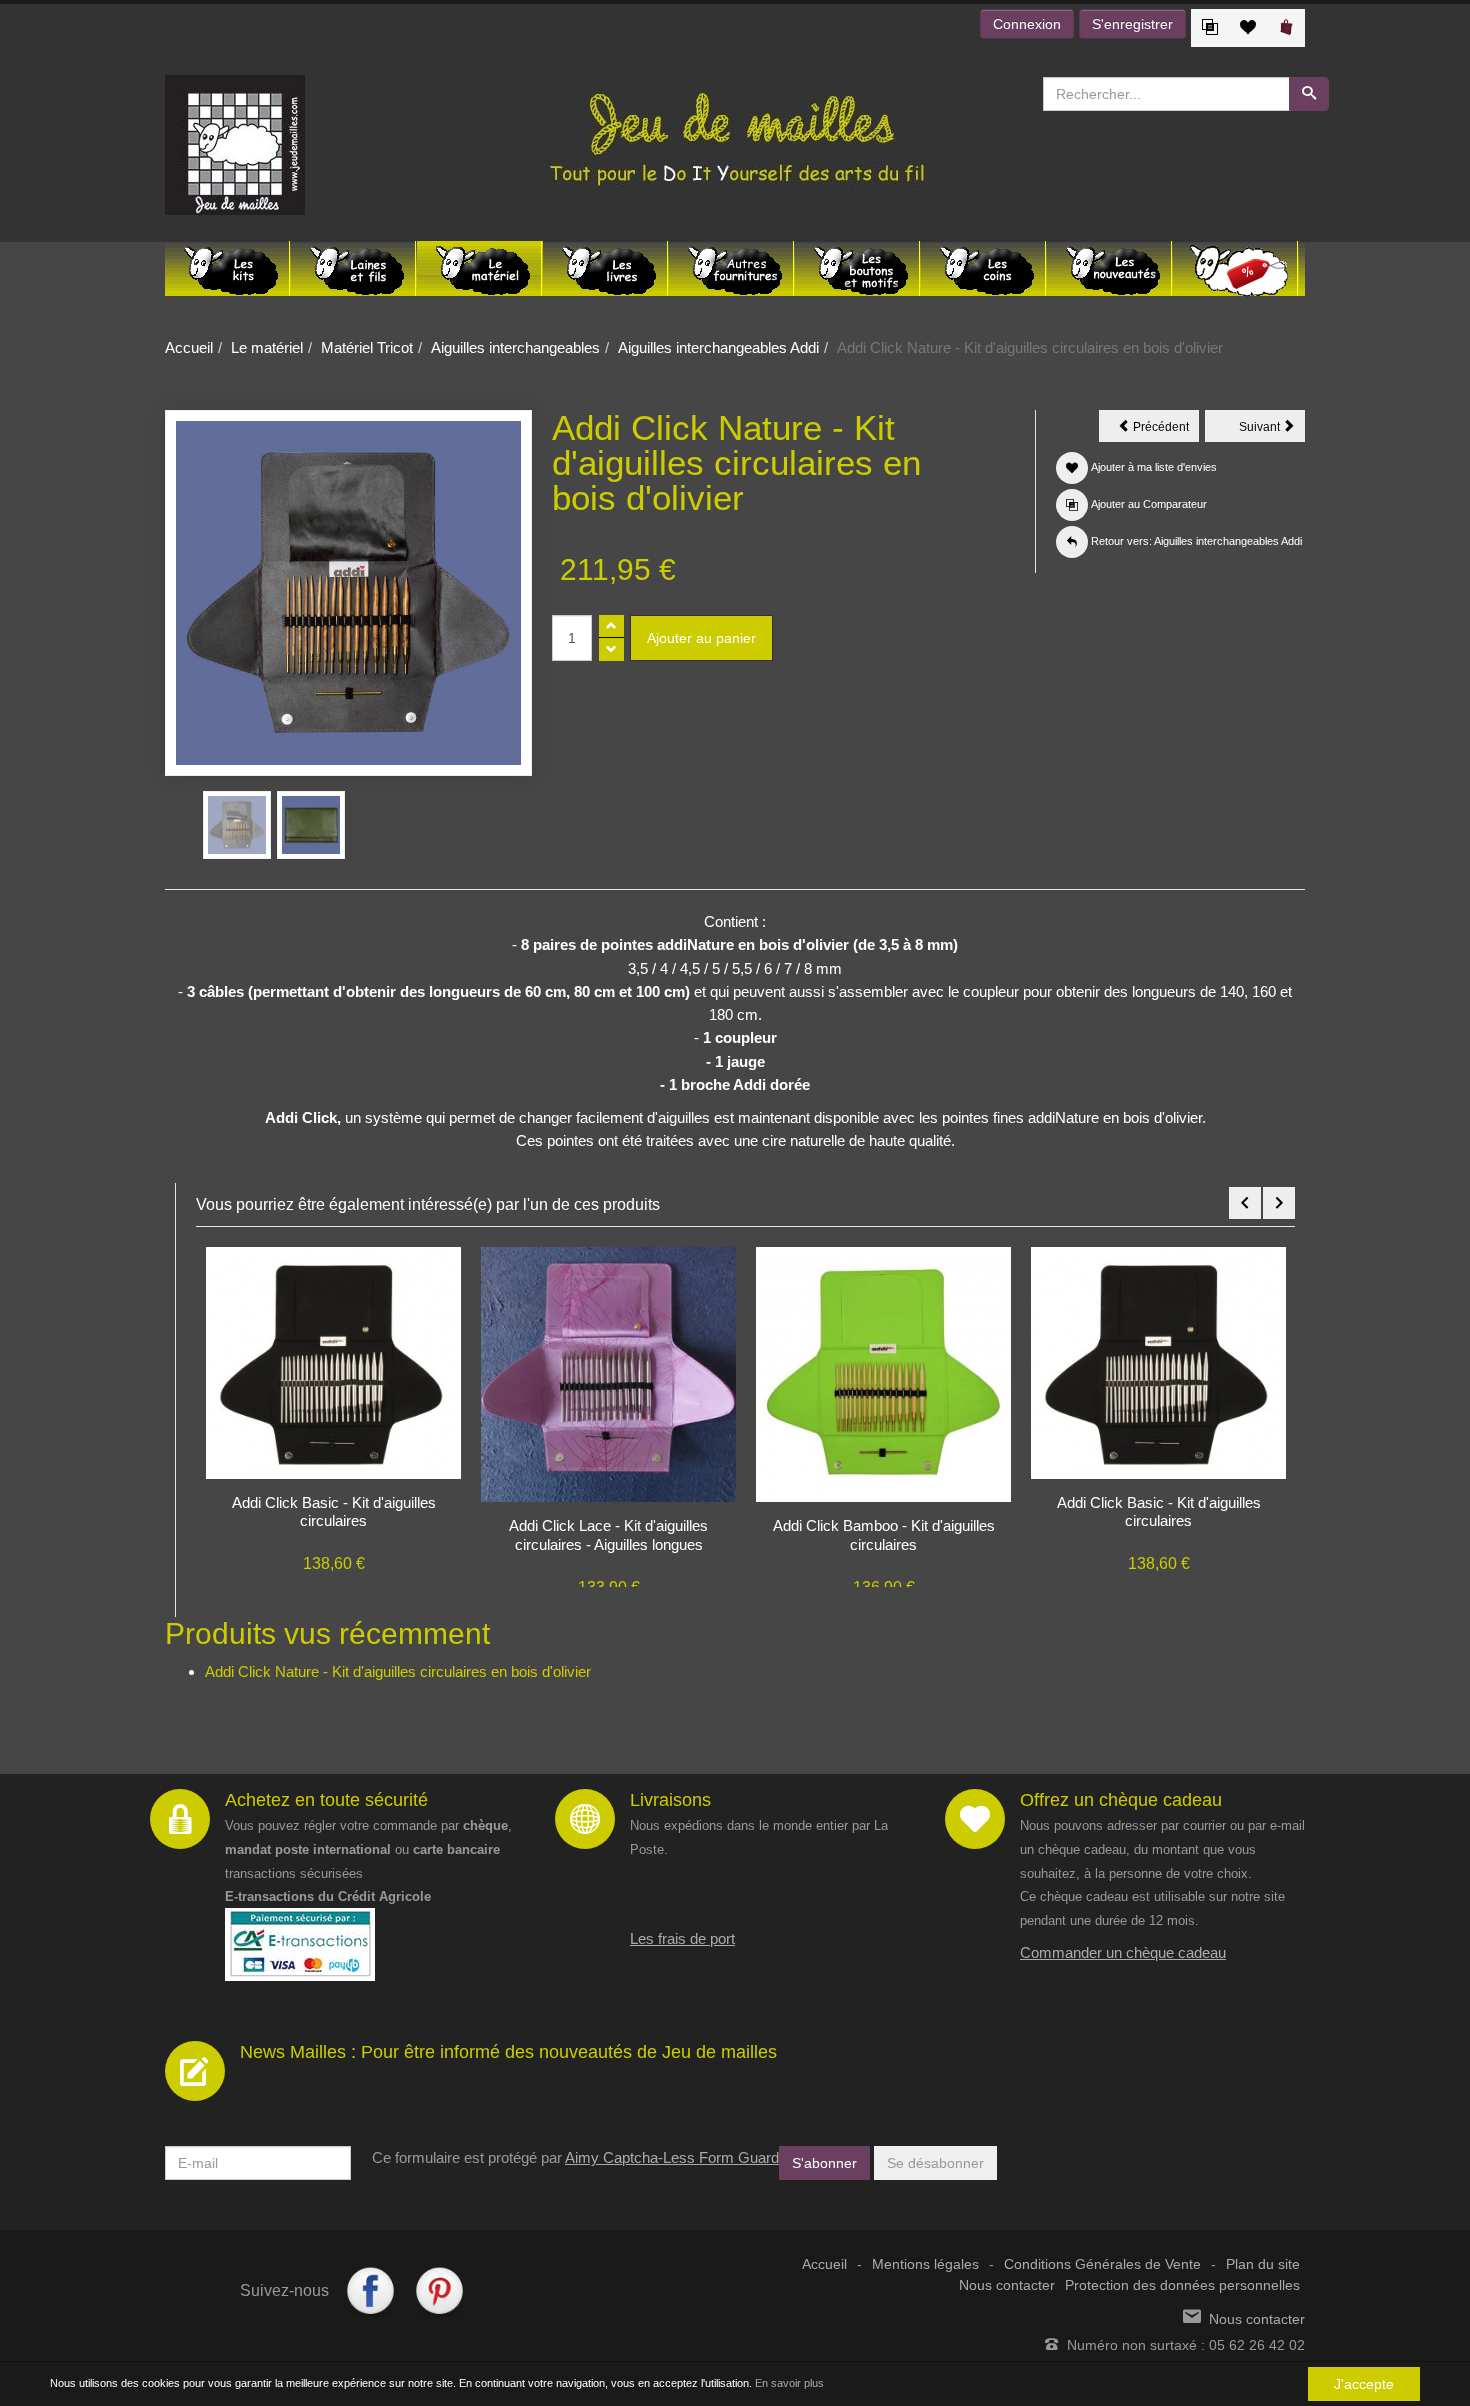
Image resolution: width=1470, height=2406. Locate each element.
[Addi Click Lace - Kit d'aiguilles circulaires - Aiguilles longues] (608, 1373)
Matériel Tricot (367, 347)
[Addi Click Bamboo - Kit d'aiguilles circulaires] (883, 1373)
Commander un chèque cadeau (1123, 1952)
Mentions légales (925, 2264)
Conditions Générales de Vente (1102, 2264)
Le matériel (267, 347)
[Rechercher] (1309, 94)
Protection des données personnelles (1182, 2285)
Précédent (1164, 430)
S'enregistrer (1132, 24)
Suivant (1272, 430)
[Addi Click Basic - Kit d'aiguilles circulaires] (333, 1361)
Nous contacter (1007, 2285)
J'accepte (1364, 2384)
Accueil (189, 347)
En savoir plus (789, 2383)
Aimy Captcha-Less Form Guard (672, 2157)
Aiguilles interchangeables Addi (718, 347)
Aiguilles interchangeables (515, 347)
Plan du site (1263, 2264)
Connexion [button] (1027, 24)
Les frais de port (682, 1938)
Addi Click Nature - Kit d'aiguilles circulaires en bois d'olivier (398, 1671)
